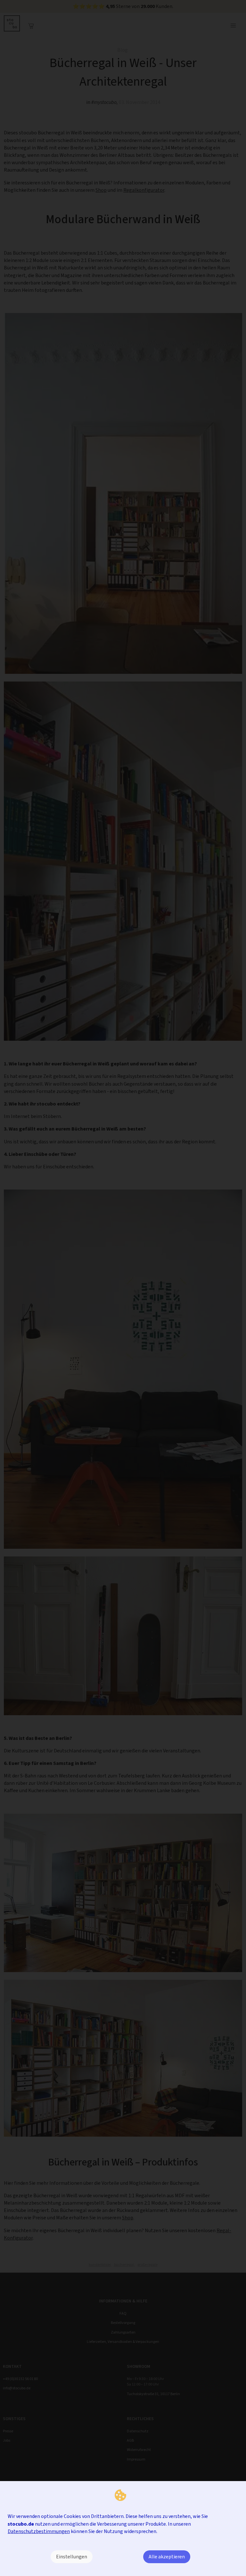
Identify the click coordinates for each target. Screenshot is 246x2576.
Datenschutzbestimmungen (39, 2531)
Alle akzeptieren (167, 2557)
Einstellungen (72, 2557)
